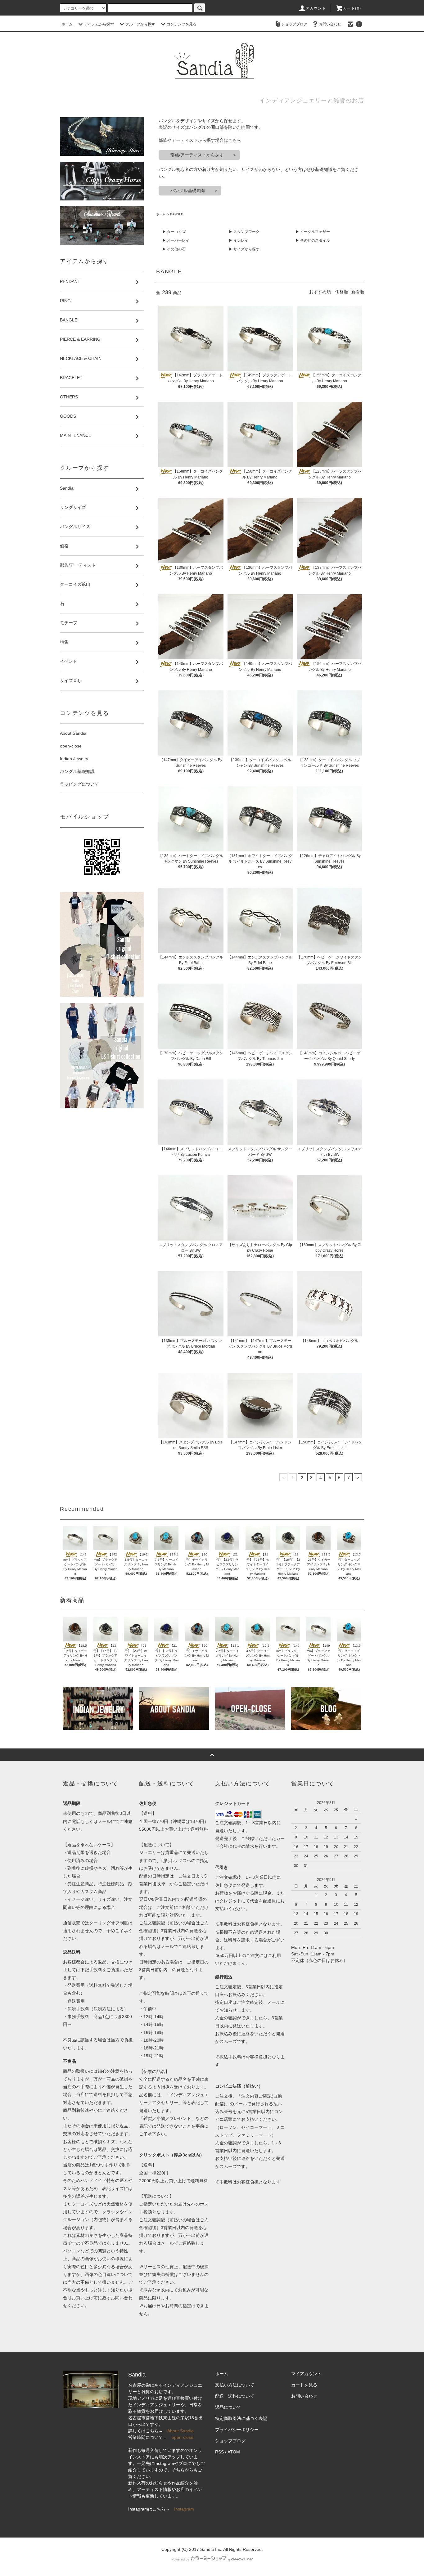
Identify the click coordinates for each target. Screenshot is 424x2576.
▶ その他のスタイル (313, 240)
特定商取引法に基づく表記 (241, 2418)
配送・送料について (235, 2396)
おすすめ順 (320, 292)
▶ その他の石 (174, 249)
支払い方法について (235, 2385)
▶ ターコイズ (174, 232)
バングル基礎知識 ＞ (190, 191)
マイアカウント (306, 2374)
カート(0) (352, 8)
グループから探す (140, 24)
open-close (71, 746)
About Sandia (73, 733)
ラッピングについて (79, 784)
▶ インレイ (239, 240)
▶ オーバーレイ (176, 240)
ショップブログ (294, 24)
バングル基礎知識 (77, 771)
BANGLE (177, 214)
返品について (228, 2407)
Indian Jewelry (74, 759)
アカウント (316, 8)
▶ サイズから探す (244, 249)
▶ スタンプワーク (244, 232)
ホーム (67, 24)
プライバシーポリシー (237, 2430)
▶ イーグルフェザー (313, 232)
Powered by (180, 2559)
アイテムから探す (99, 24)
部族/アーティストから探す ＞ (199, 155)
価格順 (342, 292)
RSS (219, 2452)
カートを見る (304, 2385)
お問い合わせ (330, 24)
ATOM (234, 2452)
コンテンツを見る (182, 24)
